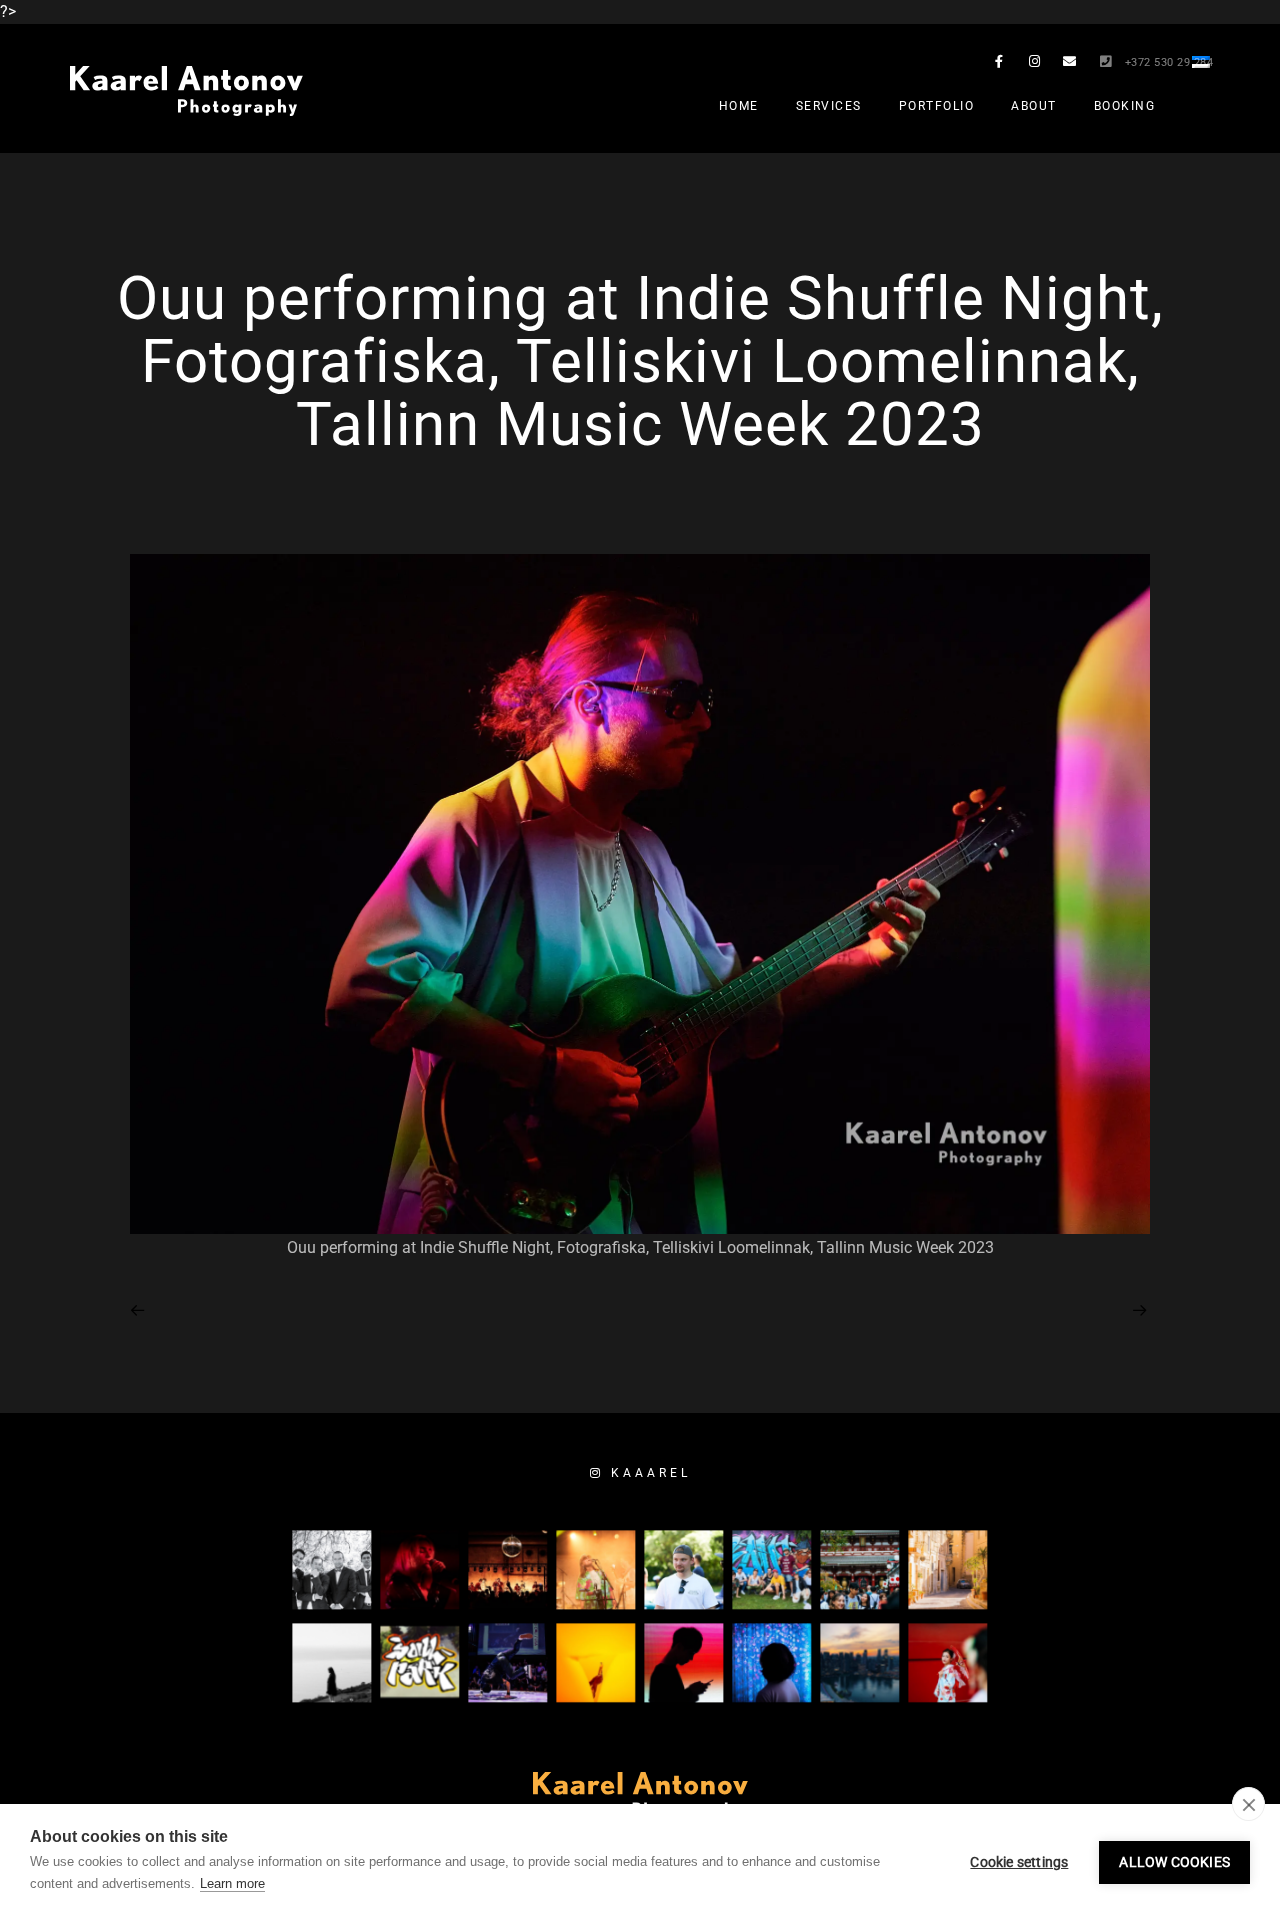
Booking (1125, 106)
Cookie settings (1019, 1862)
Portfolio (937, 106)
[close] (1248, 1804)
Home (739, 106)
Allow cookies (1174, 1862)
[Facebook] (999, 65)
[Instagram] (1035, 65)
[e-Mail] (1070, 65)
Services (829, 106)
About (1034, 106)
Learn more (232, 1883)
